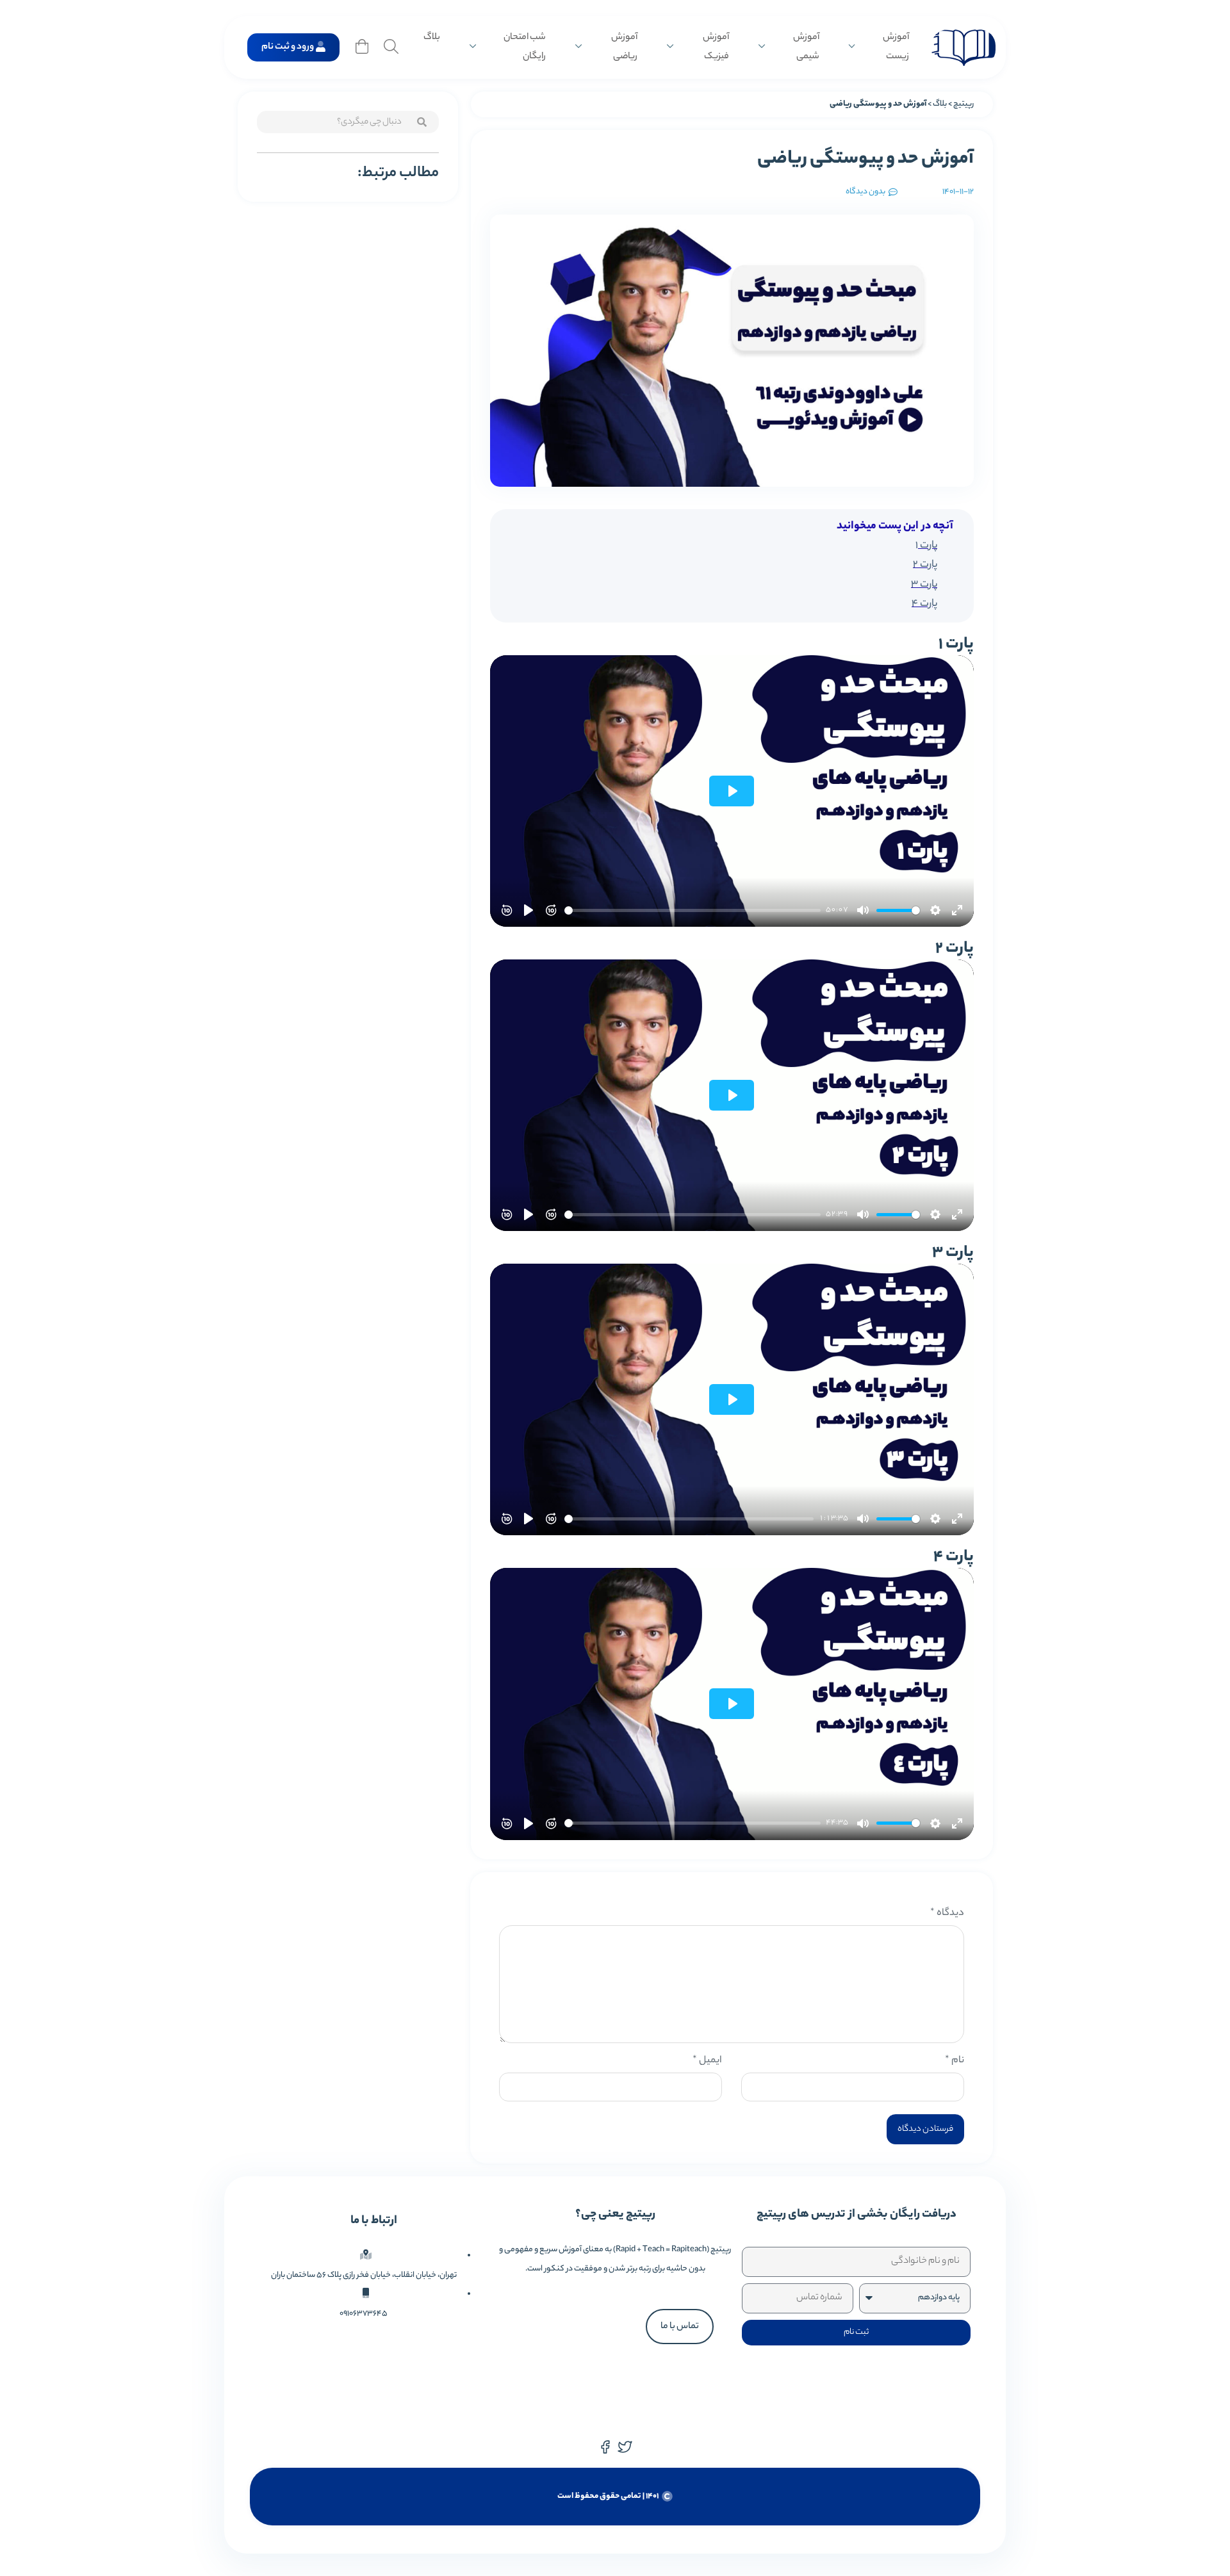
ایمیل (707, 2061)
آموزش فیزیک (716, 47)
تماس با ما (680, 2327)
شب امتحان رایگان (525, 47)
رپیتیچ (963, 104)
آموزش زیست (896, 47)
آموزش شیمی (806, 47)
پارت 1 (926, 546)
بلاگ (432, 38)
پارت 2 (925, 565)
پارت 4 (924, 604)
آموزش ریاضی (624, 47)
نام (955, 2061)
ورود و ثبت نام (288, 47)
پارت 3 (924, 585)
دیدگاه (947, 1913)
